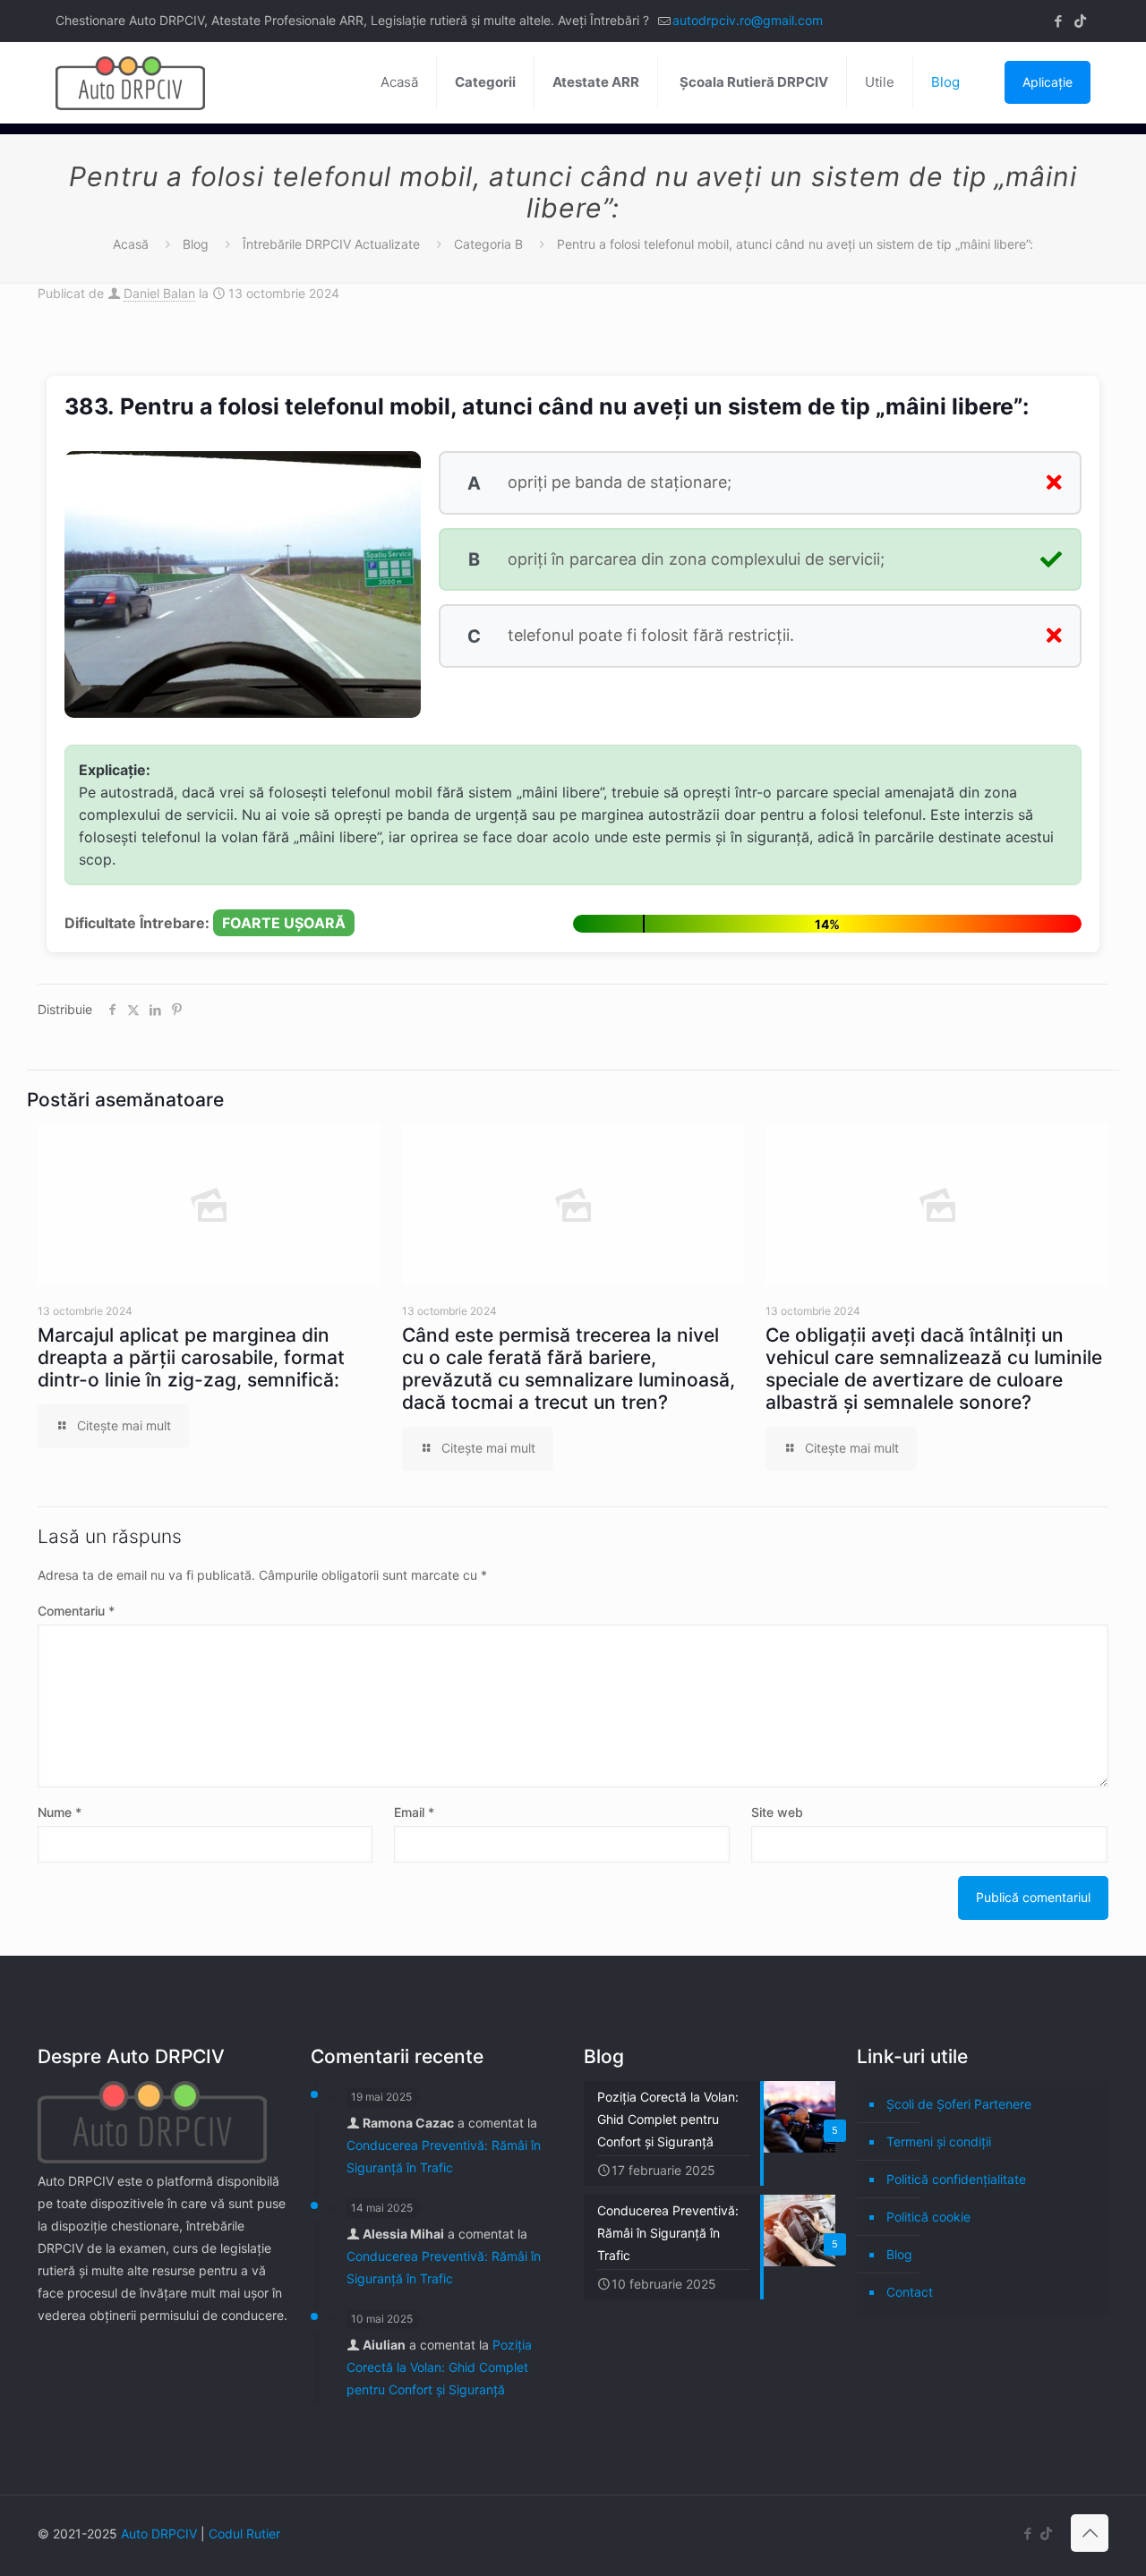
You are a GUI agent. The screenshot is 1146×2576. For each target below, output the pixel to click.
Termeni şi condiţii (939, 2141)
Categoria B (488, 244)
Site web (777, 1812)
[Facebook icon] (1058, 21)
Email (414, 1812)
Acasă (131, 244)
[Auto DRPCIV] (130, 82)
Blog (196, 244)
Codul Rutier (244, 2533)
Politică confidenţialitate (956, 2179)
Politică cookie (928, 2217)
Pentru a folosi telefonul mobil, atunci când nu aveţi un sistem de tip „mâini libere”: (795, 244)
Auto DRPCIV (159, 2533)
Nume (60, 1812)
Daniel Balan (159, 293)
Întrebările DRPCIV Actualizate (331, 244)
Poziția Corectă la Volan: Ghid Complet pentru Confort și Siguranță (439, 2367)
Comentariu (76, 1611)
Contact (910, 2292)
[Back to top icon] (1090, 2533)
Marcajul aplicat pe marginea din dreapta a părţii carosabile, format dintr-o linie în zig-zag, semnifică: (191, 1357)
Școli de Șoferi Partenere (959, 2104)
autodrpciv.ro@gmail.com (748, 20)
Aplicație (1048, 82)
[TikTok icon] (1080, 21)
